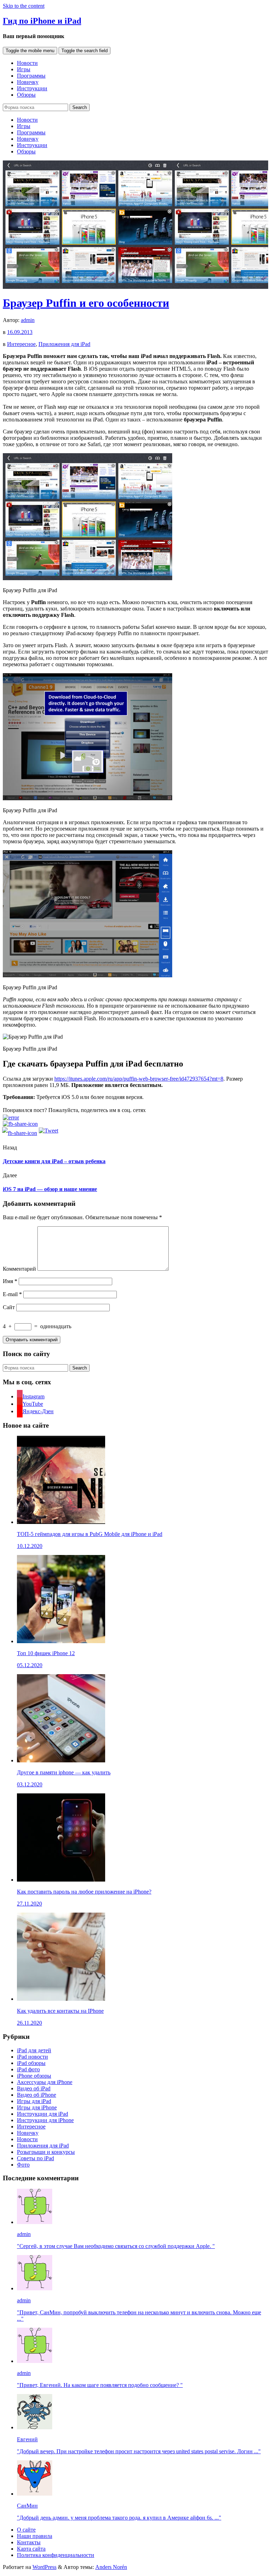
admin (28, 320)
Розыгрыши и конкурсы (46, 2152)
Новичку (28, 82)
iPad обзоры (31, 2063)
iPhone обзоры (34, 2076)
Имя (10, 1281)
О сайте (26, 2530)
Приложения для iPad (64, 344)
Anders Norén (111, 2567)
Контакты (29, 2542)
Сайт (9, 1307)
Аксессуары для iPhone (45, 2082)
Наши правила (35, 2536)
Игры (24, 69)
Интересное (21, 344)
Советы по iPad (35, 2158)
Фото (23, 2165)
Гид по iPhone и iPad (42, 21)
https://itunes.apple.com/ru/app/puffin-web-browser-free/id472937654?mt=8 (139, 1079)
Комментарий (19, 1269)
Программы (31, 76)
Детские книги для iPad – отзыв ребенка (54, 1161)
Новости (27, 63)
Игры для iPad (34, 2101)
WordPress (44, 2567)
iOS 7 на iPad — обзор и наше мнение (50, 1189)
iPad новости (32, 2057)
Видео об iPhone (37, 2095)
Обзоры (26, 95)
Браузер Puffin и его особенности (86, 303)
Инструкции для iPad (43, 2114)
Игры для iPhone (37, 2107)
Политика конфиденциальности (56, 2555)
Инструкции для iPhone (45, 2120)
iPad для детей (34, 2050)
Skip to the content (24, 6)
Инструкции (32, 88)
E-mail (12, 1294)
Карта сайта (31, 2549)
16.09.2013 (20, 332)
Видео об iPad (34, 2088)
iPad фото (28, 2069)
